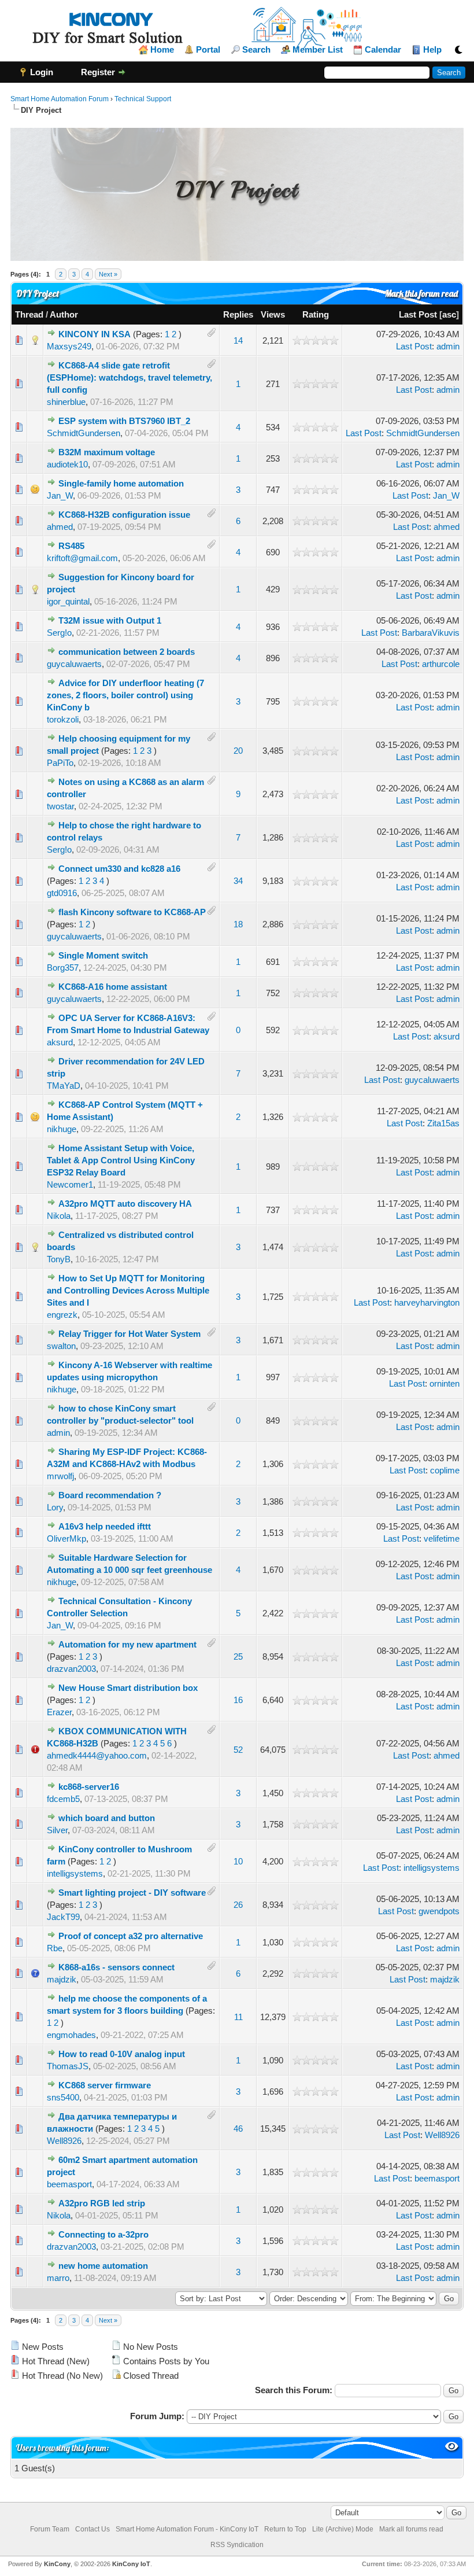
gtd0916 (62, 893)
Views (273, 314)
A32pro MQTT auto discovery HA (125, 1204)
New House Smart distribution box (128, 1688)
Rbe (55, 1948)
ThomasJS (68, 2066)
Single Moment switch (103, 955)
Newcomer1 (70, 1184)
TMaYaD (64, 1086)
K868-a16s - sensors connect (116, 1967)
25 (238, 1656)
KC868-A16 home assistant (113, 987)
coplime (445, 1470)
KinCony (57, 2564)
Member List (318, 50)
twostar (60, 806)
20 (238, 751)
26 (238, 1905)
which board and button (107, 1818)
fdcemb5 (63, 1799)
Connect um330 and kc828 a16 (119, 869)
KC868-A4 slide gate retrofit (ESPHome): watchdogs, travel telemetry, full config (129, 377)
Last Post (418, 314)
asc (449, 314)
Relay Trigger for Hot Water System (129, 1334)
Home (162, 50)
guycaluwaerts (74, 664)
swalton (61, 1346)
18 (238, 924)
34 (238, 881)
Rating (316, 314)
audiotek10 (67, 464)
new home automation (103, 2266)
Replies (238, 314)
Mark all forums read (411, 2529)
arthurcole (441, 664)
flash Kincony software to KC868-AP (132, 912)
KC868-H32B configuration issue (124, 515)
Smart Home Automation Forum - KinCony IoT (187, 2529)
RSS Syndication (237, 2545)
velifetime (442, 1538)
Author (64, 314)
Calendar (383, 50)
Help (432, 50)
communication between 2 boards (127, 652)
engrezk (62, 1315)
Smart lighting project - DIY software (132, 1893)
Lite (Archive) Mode (343, 2529)
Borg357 (63, 968)
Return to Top (285, 2529)
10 (238, 1861)
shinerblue (66, 402)
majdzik (62, 1979)
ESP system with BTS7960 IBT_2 (124, 421)
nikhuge (62, 1129)
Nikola (59, 1216)
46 (238, 2129)
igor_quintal (68, 601)
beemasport (69, 2184)
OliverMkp (66, 1538)
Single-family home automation (121, 483)
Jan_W (60, 495)
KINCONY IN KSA (95, 334)
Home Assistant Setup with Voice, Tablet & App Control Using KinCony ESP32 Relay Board (121, 1160)
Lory (55, 1507)
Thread (29, 314)
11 (238, 2017)
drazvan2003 (71, 1669)
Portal (208, 50)
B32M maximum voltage (107, 452)
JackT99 (63, 1917)
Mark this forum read (421, 294)
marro (58, 2278)
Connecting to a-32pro (103, 2234)
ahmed (60, 527)
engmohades (71, 2035)
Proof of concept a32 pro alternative (131, 1936)
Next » (108, 274)
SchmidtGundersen (84, 433)
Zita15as (443, 1123)
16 (238, 1700)
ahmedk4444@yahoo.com (97, 1755)
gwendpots (439, 1911)
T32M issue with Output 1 (110, 620)
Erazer (59, 1712)
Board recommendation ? (110, 1495)
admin (448, 346)
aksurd (60, 1042)
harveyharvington (427, 1302)
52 (238, 1750)
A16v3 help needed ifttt (105, 1526)
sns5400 (63, 2097)
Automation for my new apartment (127, 1644)
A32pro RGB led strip (102, 2203)
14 (238, 340)
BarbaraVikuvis (431, 633)
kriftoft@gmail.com (82, 558)
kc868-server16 (89, 1787)
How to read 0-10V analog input (122, 2054)
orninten (445, 1383)
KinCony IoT (131, 2564)
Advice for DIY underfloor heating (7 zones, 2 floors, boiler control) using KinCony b (125, 695)
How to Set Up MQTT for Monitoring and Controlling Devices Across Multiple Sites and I (128, 1290)
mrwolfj (60, 1476)
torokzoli (63, 719)
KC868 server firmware (105, 2085)
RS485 (71, 546)
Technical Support (143, 99)
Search (256, 50)
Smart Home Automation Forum (60, 99)
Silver (57, 1830)
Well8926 (64, 2141)
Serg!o (59, 633)
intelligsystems (75, 1873)
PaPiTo (60, 763)
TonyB (59, 1259)
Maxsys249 (69, 346)
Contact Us (92, 2529)
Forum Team (50, 2529)
